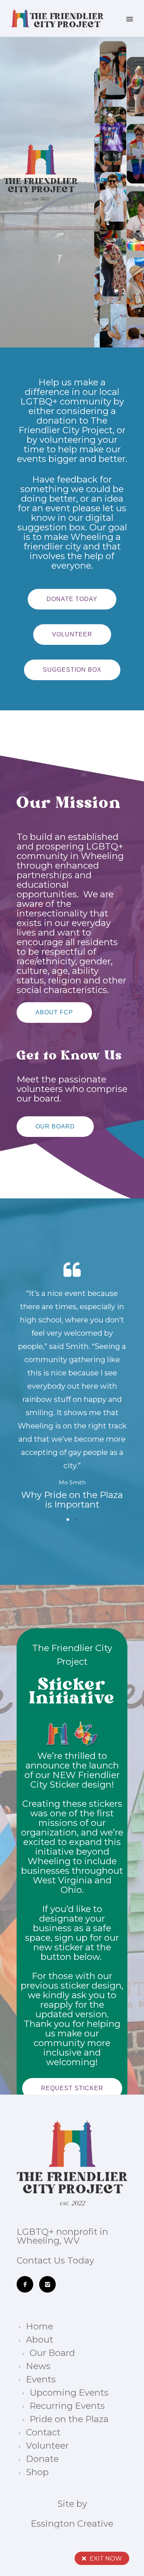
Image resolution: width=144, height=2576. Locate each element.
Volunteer (72, 634)
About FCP (54, 1012)
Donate (42, 2459)
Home (40, 2326)
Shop (37, 2472)
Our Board (55, 1126)
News (38, 2366)
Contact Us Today (55, 2260)
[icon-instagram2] (49, 2284)
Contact (43, 2432)
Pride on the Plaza (69, 2419)
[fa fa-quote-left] (72, 1270)
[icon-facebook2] (27, 2284)
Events (41, 2379)
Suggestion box (72, 670)
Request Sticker (72, 2088)
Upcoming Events (69, 2393)
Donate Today (72, 599)
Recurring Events (67, 2406)
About (40, 2340)
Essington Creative (72, 2524)
